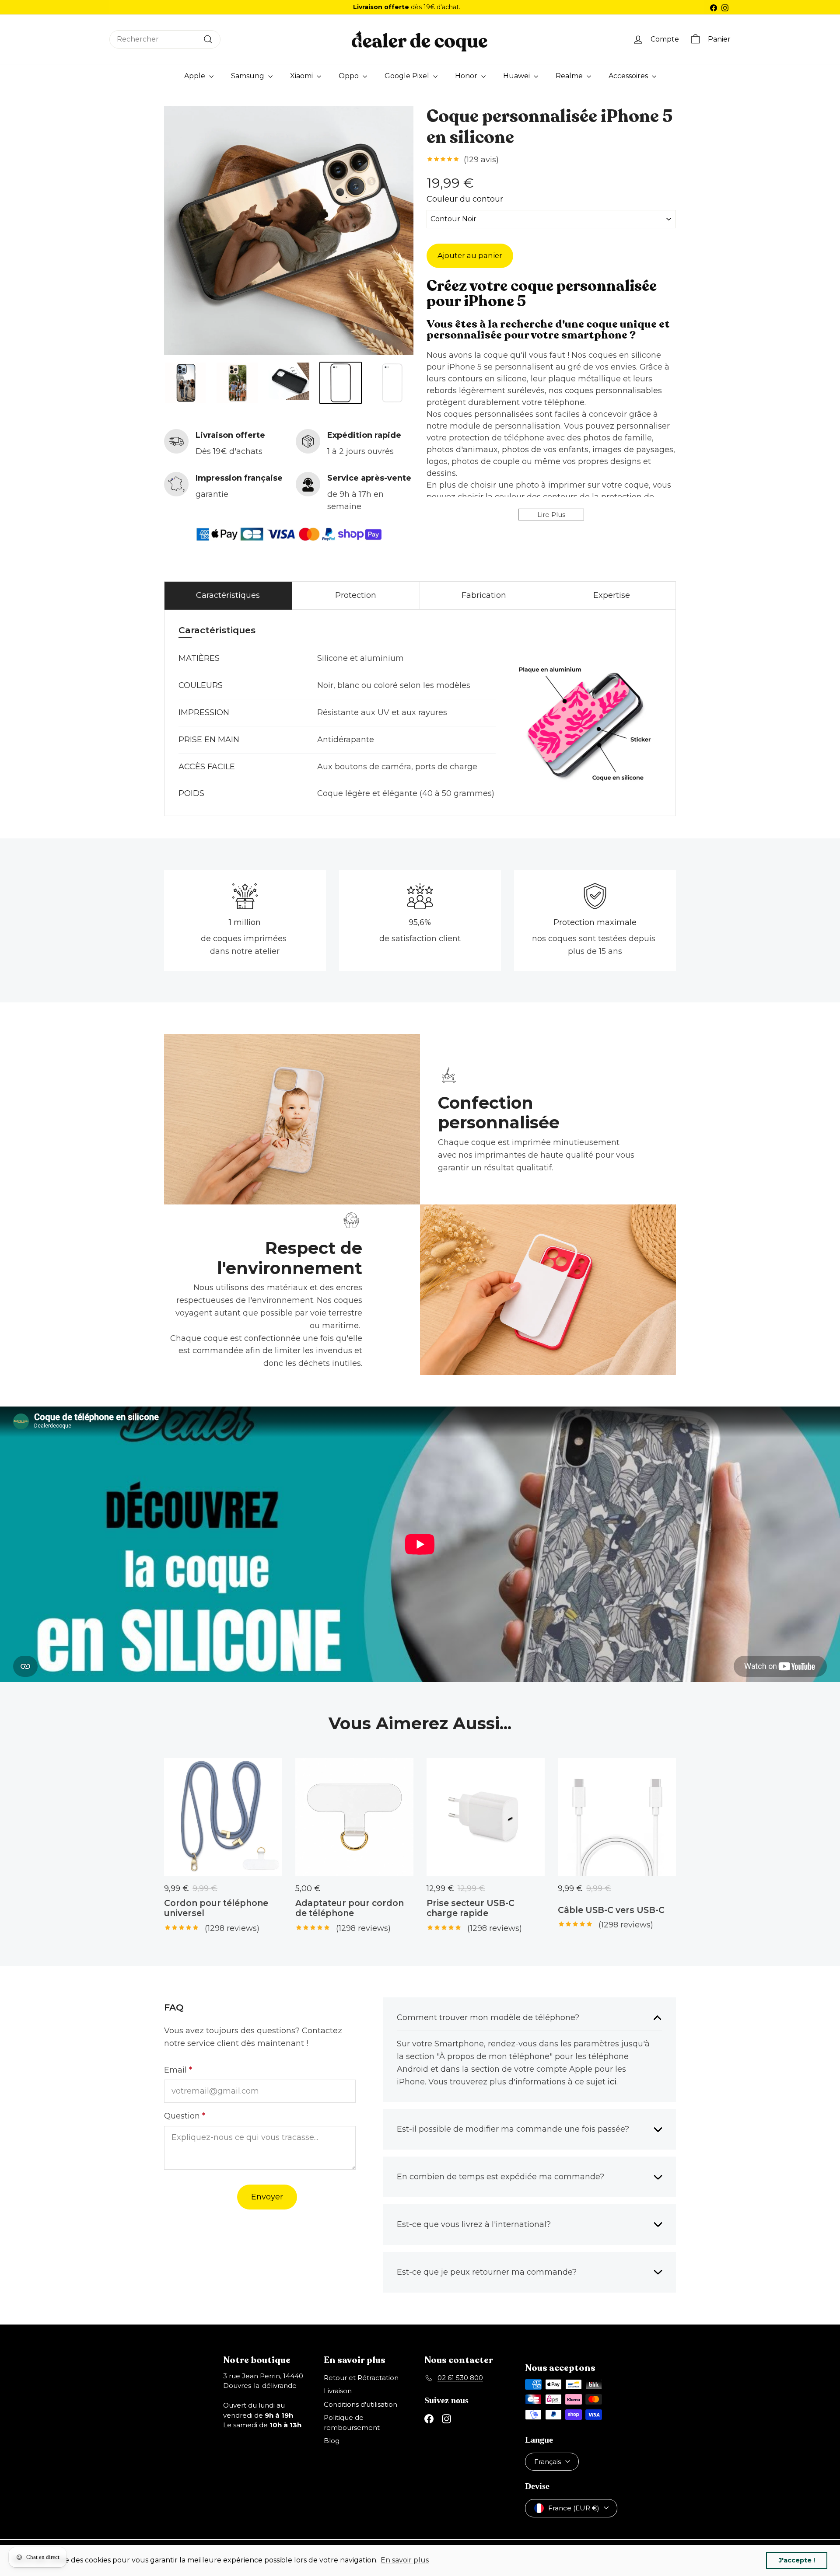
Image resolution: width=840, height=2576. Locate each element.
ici (612, 2082)
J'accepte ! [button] (797, 2560)
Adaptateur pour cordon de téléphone (350, 1908)
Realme (570, 76)
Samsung (248, 76)
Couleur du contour (465, 201)
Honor (467, 76)
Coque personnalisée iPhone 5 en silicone (549, 127)
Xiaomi (302, 76)
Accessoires (629, 76)
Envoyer (267, 2197)
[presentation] (156, 383)
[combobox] (165, 39)
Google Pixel (408, 76)
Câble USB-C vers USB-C (611, 1910)
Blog (332, 2441)
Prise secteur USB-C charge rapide (471, 1908)
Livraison (338, 2391)
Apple (196, 76)
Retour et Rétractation (361, 2378)
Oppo (350, 76)
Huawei (517, 76)
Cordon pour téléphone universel (216, 1908)
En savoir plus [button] (405, 2560)
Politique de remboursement (352, 2422)
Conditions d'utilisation (360, 2404)
